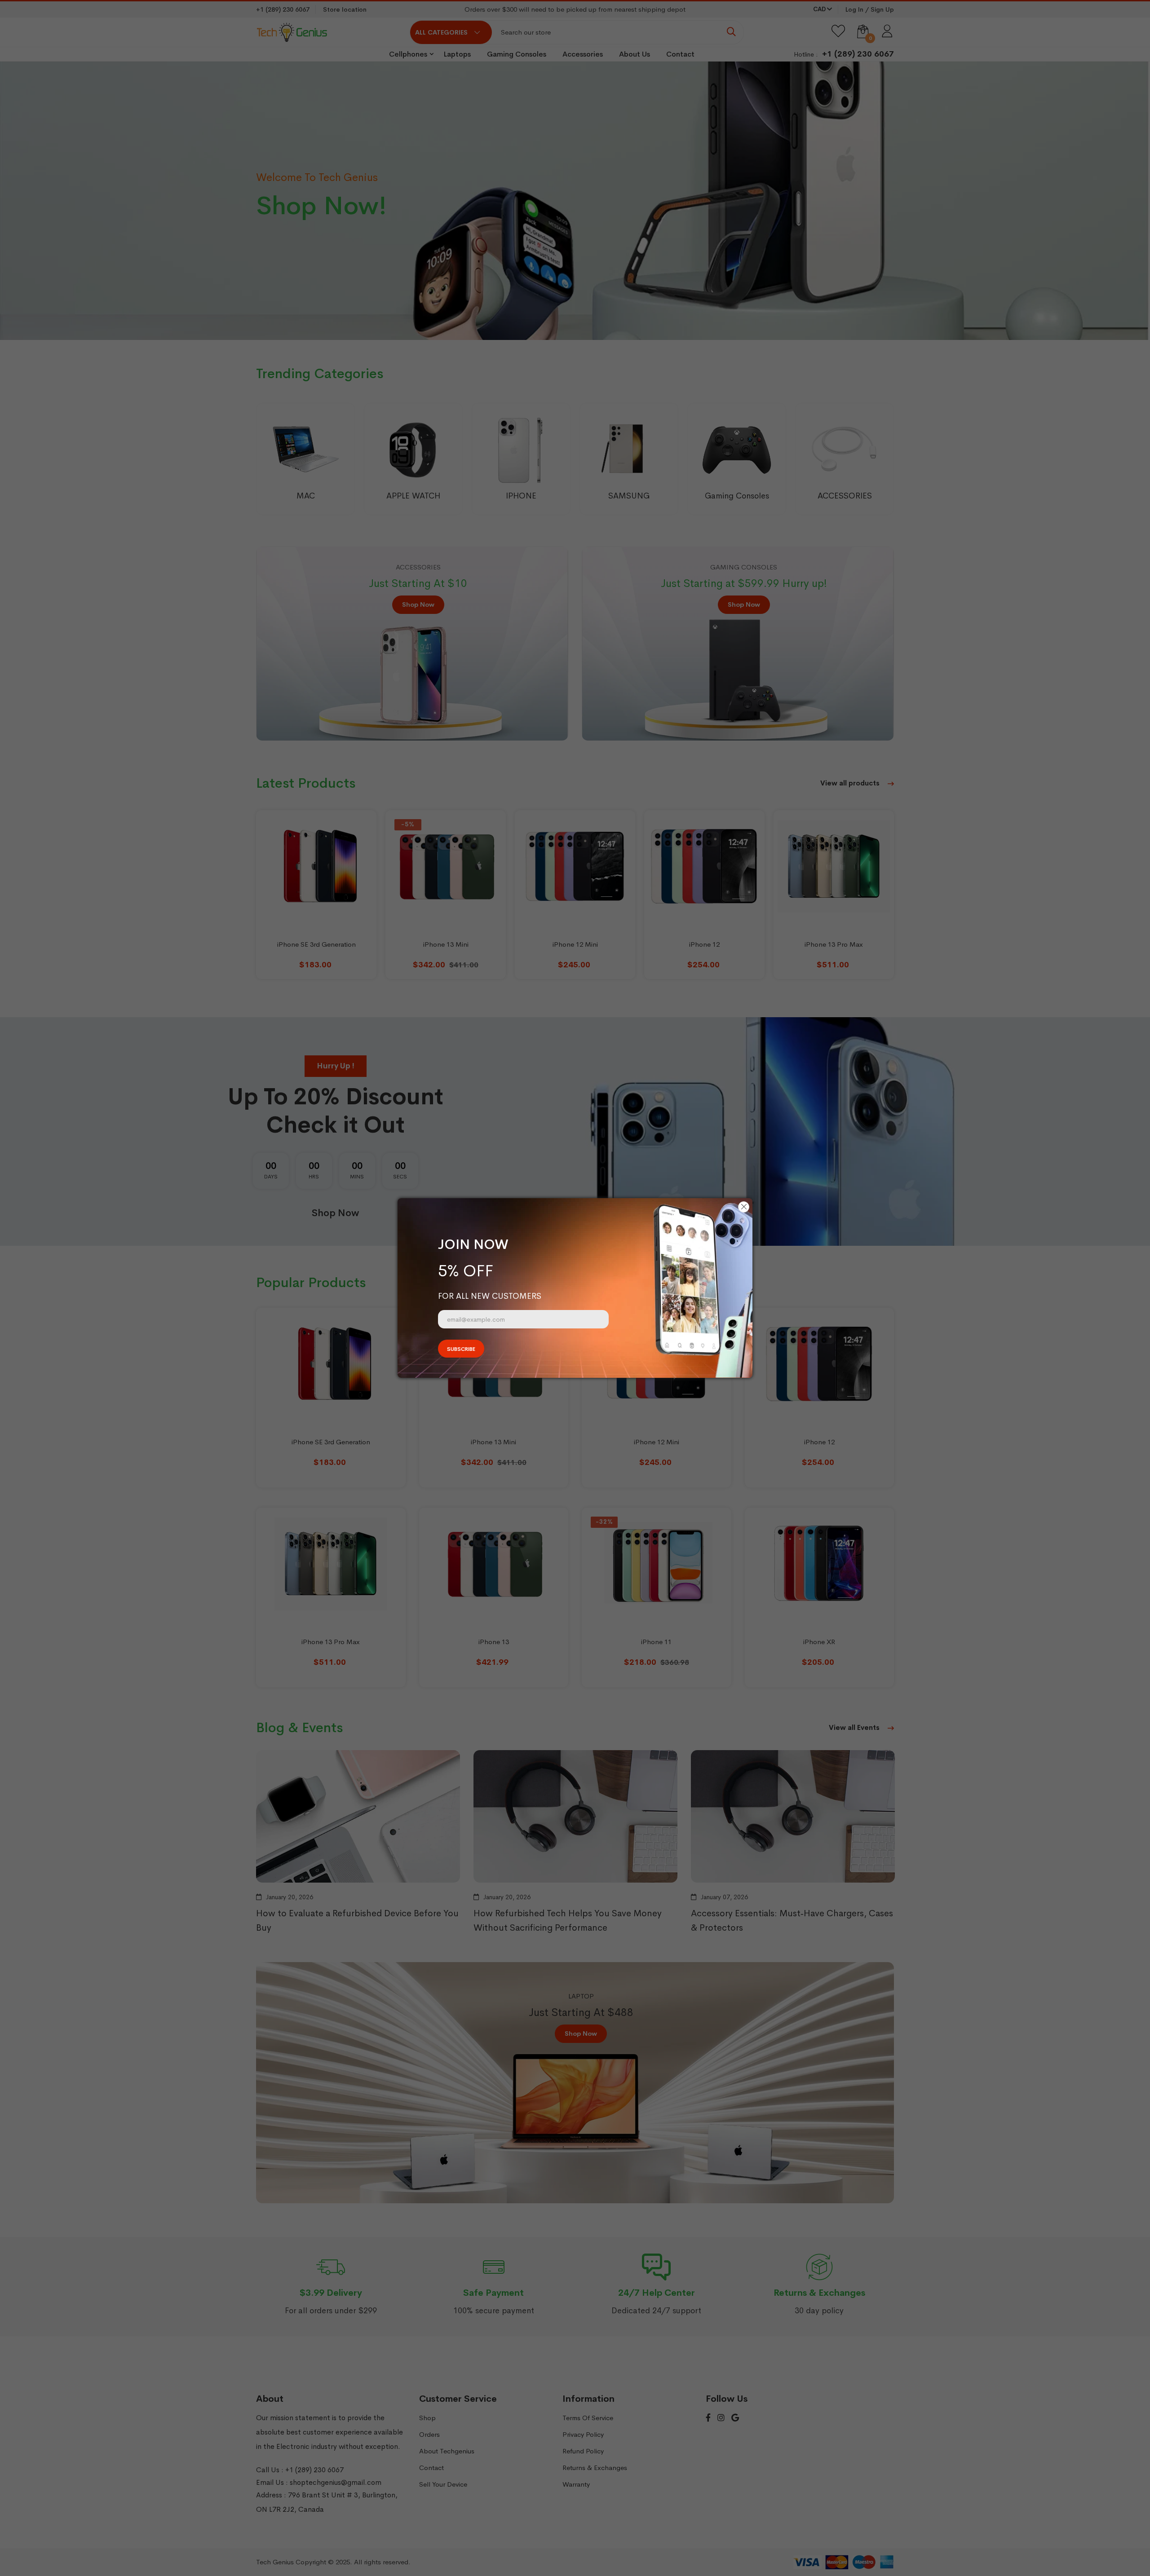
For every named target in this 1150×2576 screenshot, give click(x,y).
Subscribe (461, 1349)
